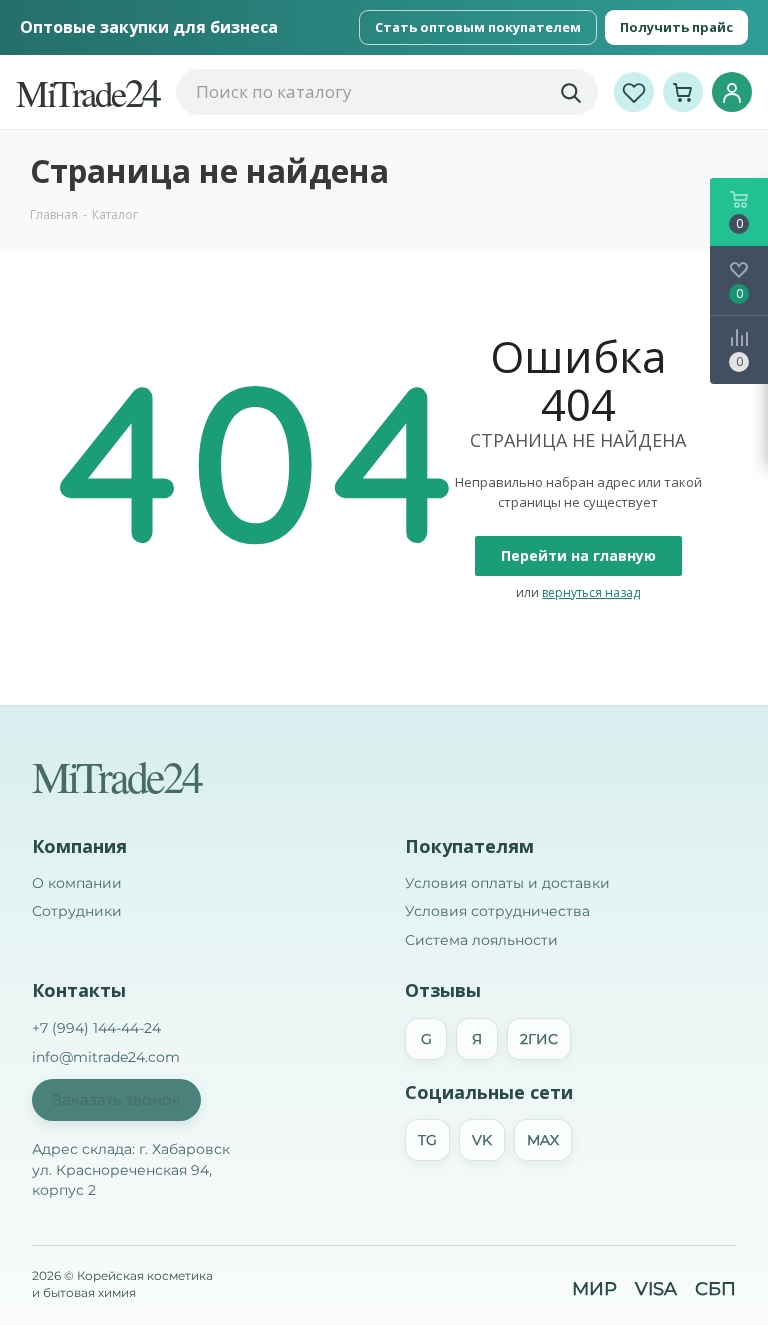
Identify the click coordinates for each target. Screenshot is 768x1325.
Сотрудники (77, 911)
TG (427, 1140)
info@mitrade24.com (106, 1057)
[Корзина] (683, 92)
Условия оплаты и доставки (507, 883)
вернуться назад (591, 592)
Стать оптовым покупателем (478, 27)
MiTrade (88, 92)
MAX (543, 1140)
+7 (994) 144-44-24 (96, 1028)
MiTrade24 (116, 776)
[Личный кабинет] (732, 92)
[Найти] (570, 92)
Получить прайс (676, 27)
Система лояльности (481, 940)
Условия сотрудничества (497, 911)
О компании (77, 883)
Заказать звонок (116, 1099)
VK (482, 1140)
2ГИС (539, 1039)
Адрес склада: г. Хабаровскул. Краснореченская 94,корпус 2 (131, 1169)
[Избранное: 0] (634, 92)
